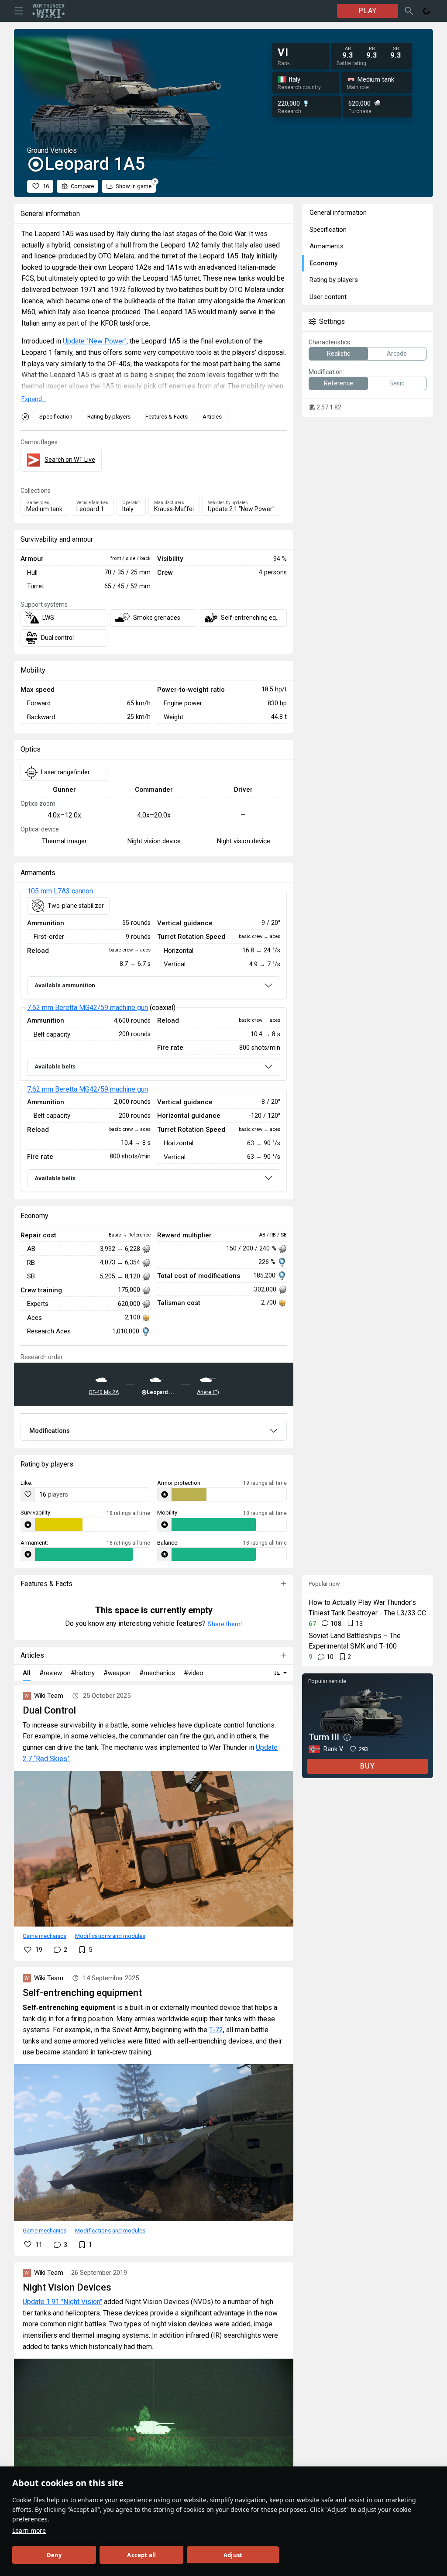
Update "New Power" (95, 341)
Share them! (225, 1624)
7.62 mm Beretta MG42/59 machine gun (88, 1008)
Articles (212, 417)
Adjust (233, 2555)
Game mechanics (45, 1936)
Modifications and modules (110, 1936)
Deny (54, 2555)
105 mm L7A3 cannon (60, 891)
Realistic (339, 354)
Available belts (55, 1066)
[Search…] (409, 11)
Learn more (29, 2530)
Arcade (397, 354)
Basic (397, 383)
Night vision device (154, 841)
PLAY (368, 11)
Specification (56, 417)
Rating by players (109, 417)
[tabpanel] (154, 1042)
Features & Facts (167, 417)
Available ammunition (65, 985)
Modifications (50, 1431)
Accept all (141, 2555)
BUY (368, 1766)
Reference (339, 383)
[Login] (426, 11)
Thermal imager (64, 841)
